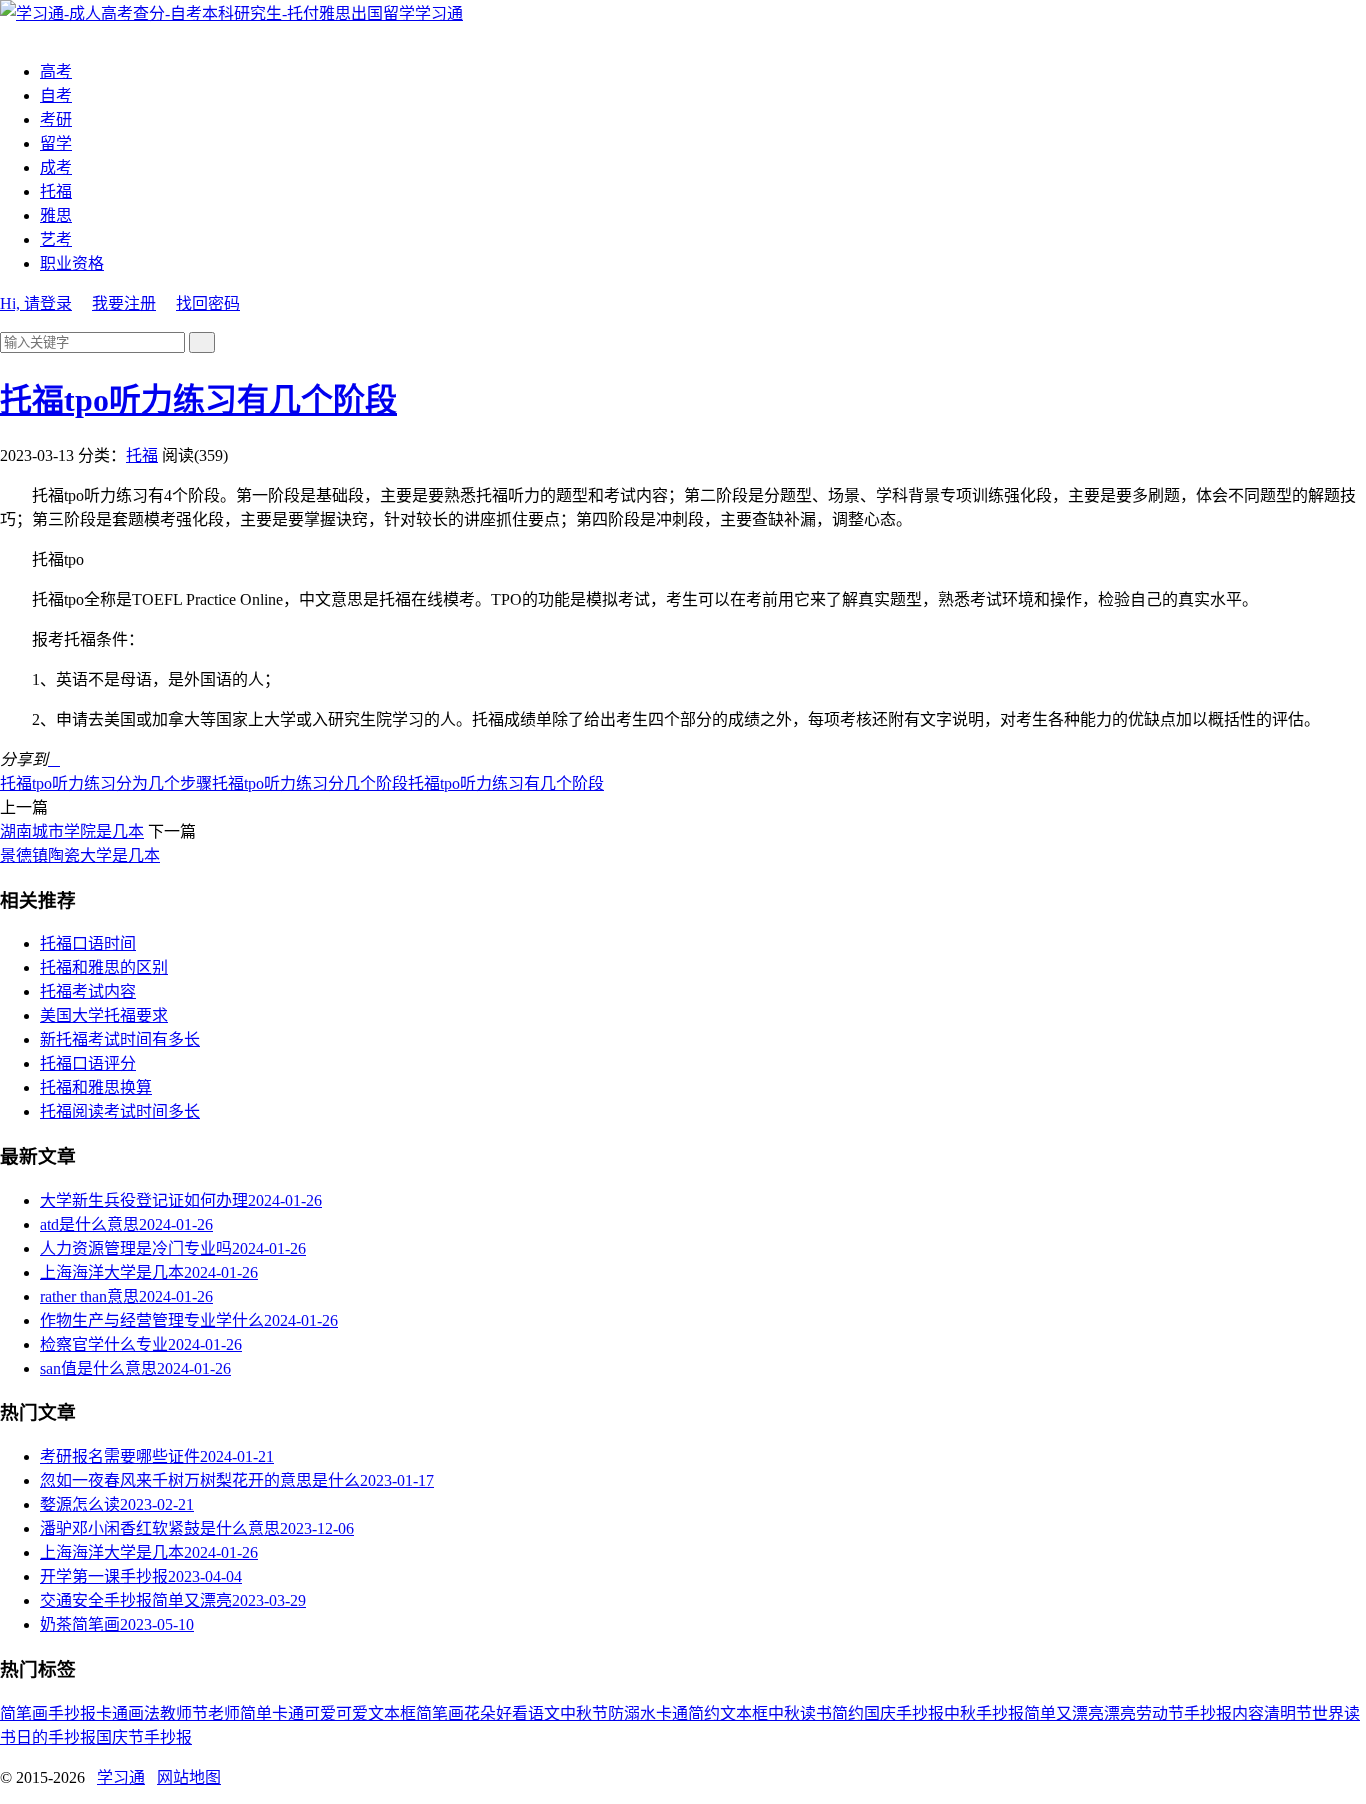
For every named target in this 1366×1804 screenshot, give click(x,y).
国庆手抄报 (904, 1713)
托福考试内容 (88, 991)
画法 (144, 1713)
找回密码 (208, 303)
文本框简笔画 (416, 1713)
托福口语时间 (88, 943)
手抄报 (72, 1713)
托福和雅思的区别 (104, 967)
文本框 (744, 1713)
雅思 (56, 215)
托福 (56, 191)
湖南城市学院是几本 (72, 831)
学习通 (439, 13)
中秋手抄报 (984, 1713)
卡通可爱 (304, 1713)
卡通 (112, 1713)
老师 (224, 1713)
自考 (56, 95)
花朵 (480, 1713)
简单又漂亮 (1064, 1713)
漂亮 (1120, 1713)
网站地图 (189, 1777)
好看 (512, 1713)
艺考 (56, 239)
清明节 (1288, 1713)
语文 (544, 1713)
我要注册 (124, 303)
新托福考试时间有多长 (120, 1039)
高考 (56, 71)
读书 (816, 1713)
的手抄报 (64, 1737)
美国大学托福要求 (104, 1015)
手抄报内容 (1224, 1713)
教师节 (184, 1713)
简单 (256, 1713)
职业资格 (72, 263)
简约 (848, 1713)
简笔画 (24, 1713)
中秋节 (584, 1713)
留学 (56, 143)
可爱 (352, 1713)
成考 (56, 167)
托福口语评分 (88, 1063)
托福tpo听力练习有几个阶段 (198, 400)
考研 (56, 119)
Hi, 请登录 (36, 303)
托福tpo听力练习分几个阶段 (310, 783)
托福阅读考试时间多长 (120, 1111)
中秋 (784, 1713)
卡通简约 (688, 1713)
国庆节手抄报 (144, 1737)
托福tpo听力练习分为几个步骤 (106, 783)
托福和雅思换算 (96, 1087)
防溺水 (632, 1713)
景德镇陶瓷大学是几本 (80, 855)
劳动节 (1160, 1713)
